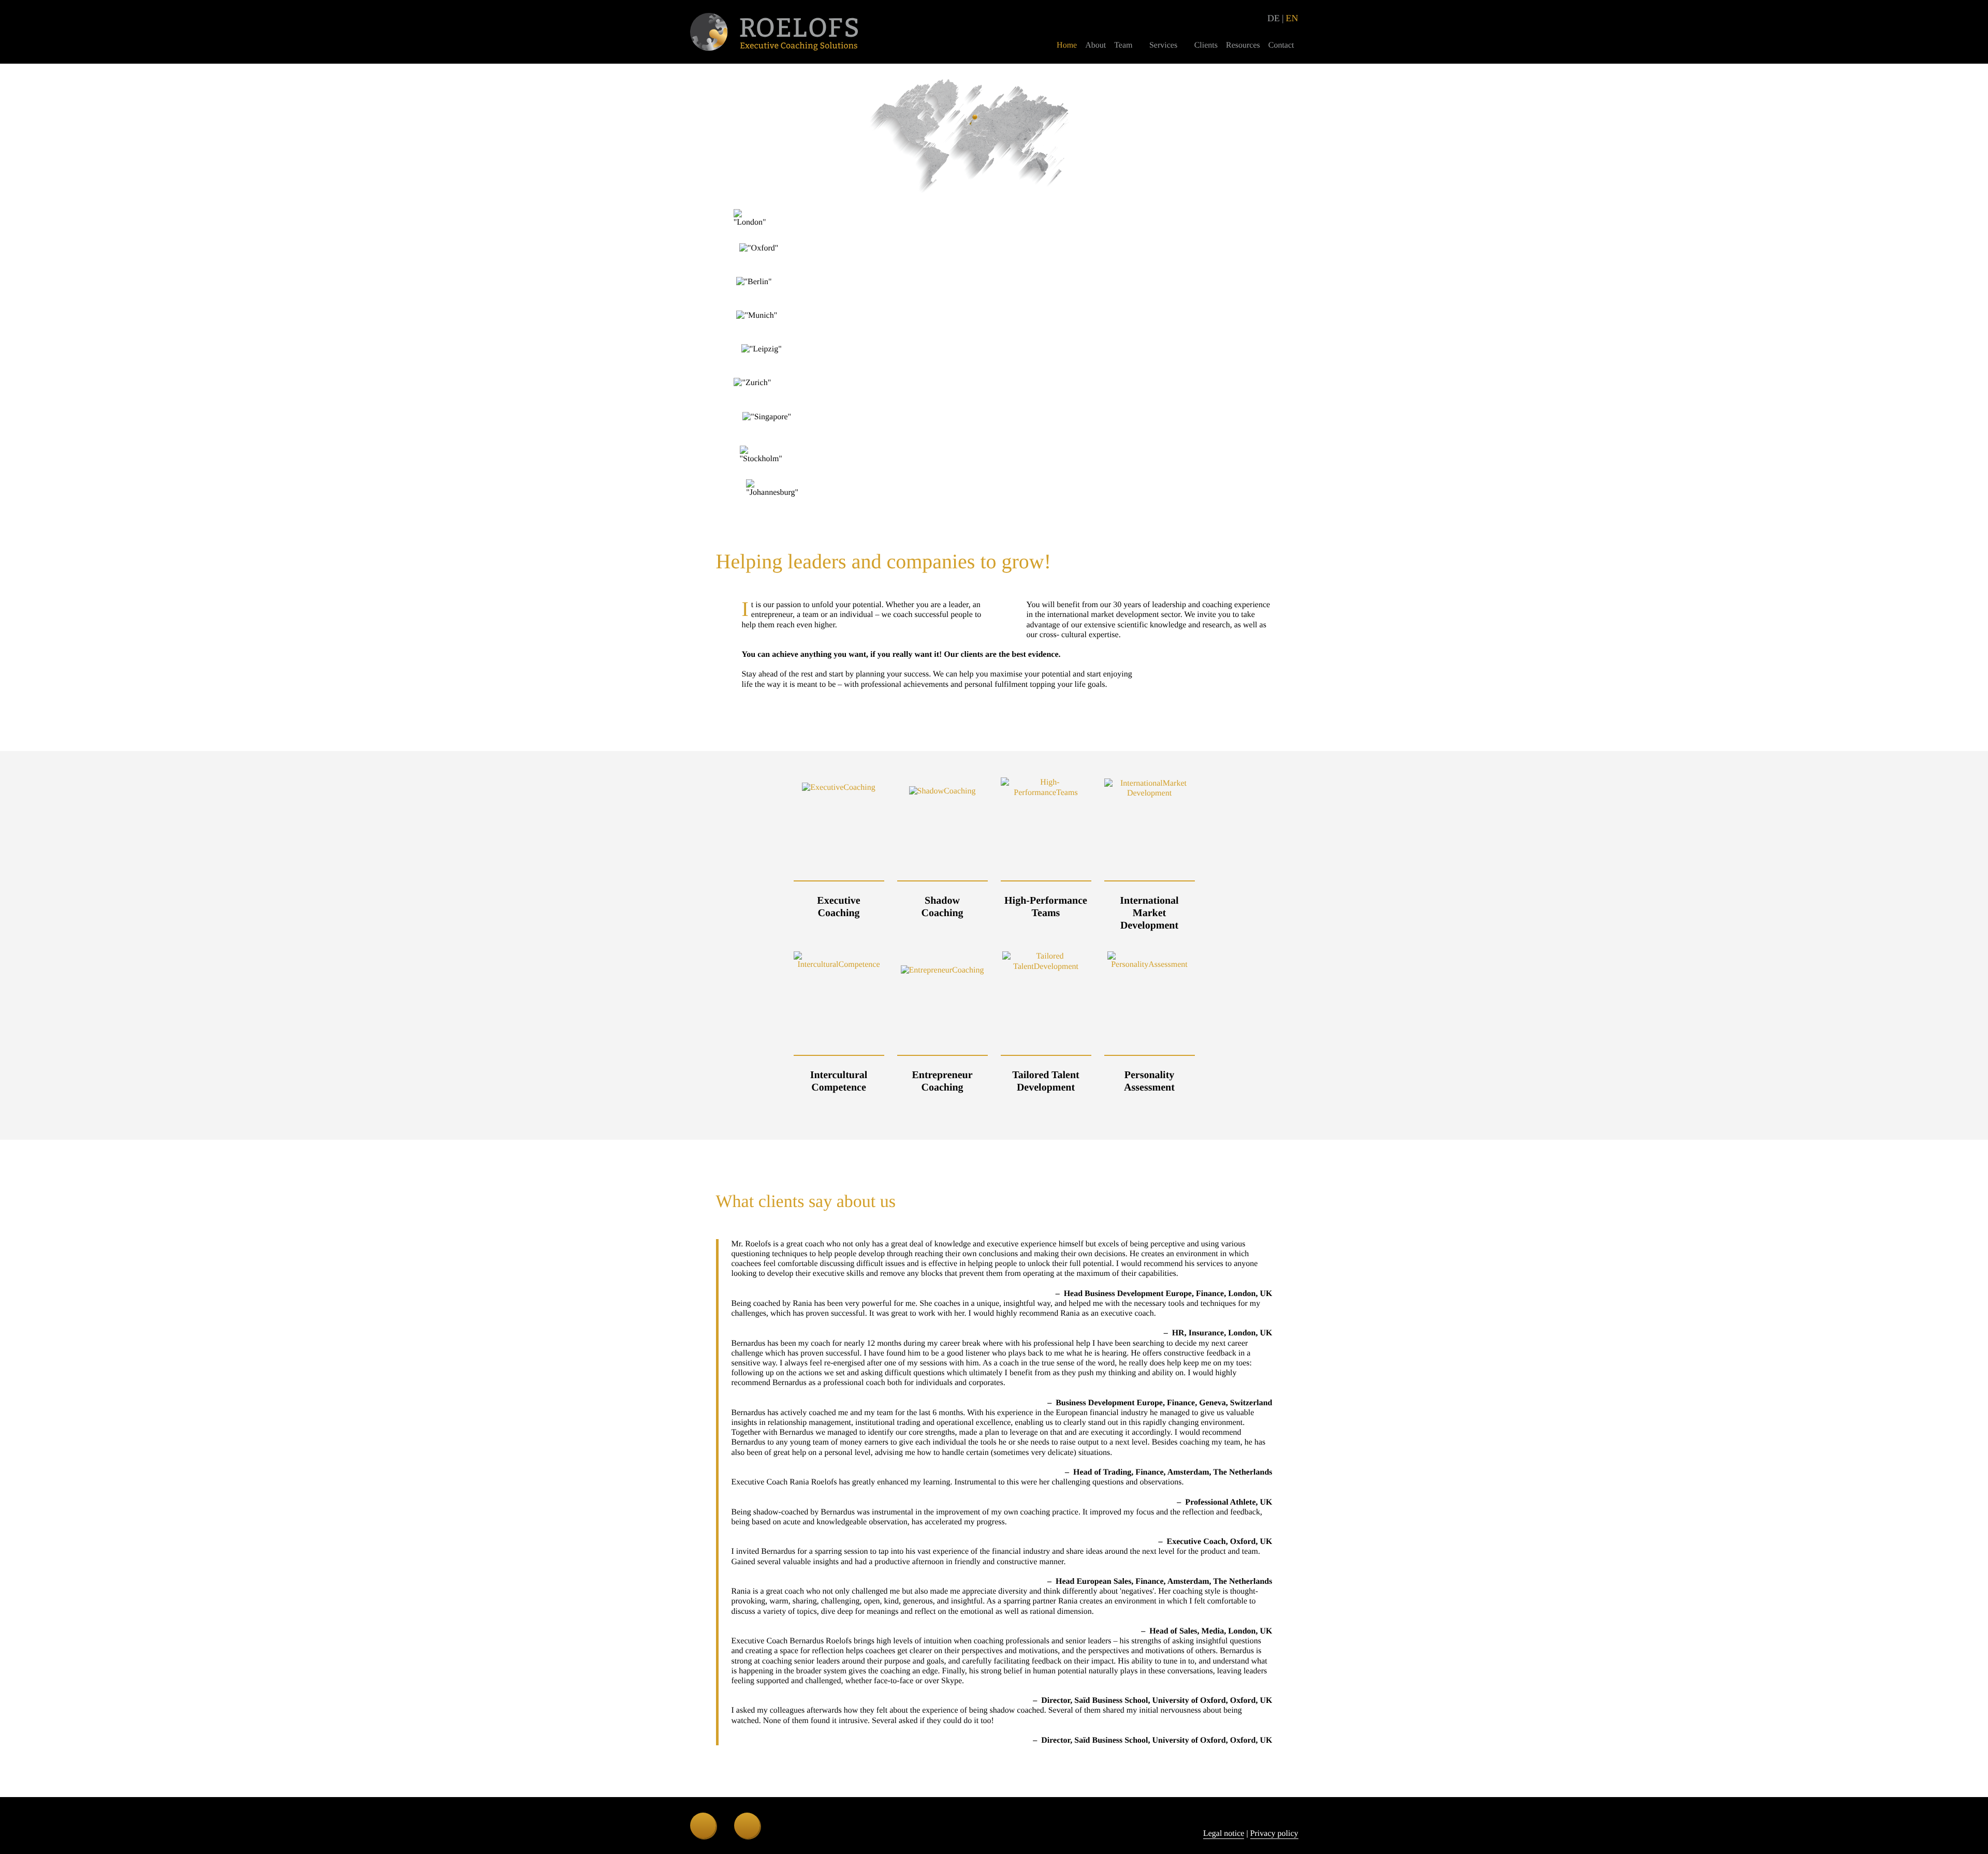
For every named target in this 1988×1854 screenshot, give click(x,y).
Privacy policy (1274, 1834)
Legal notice (1224, 1834)
